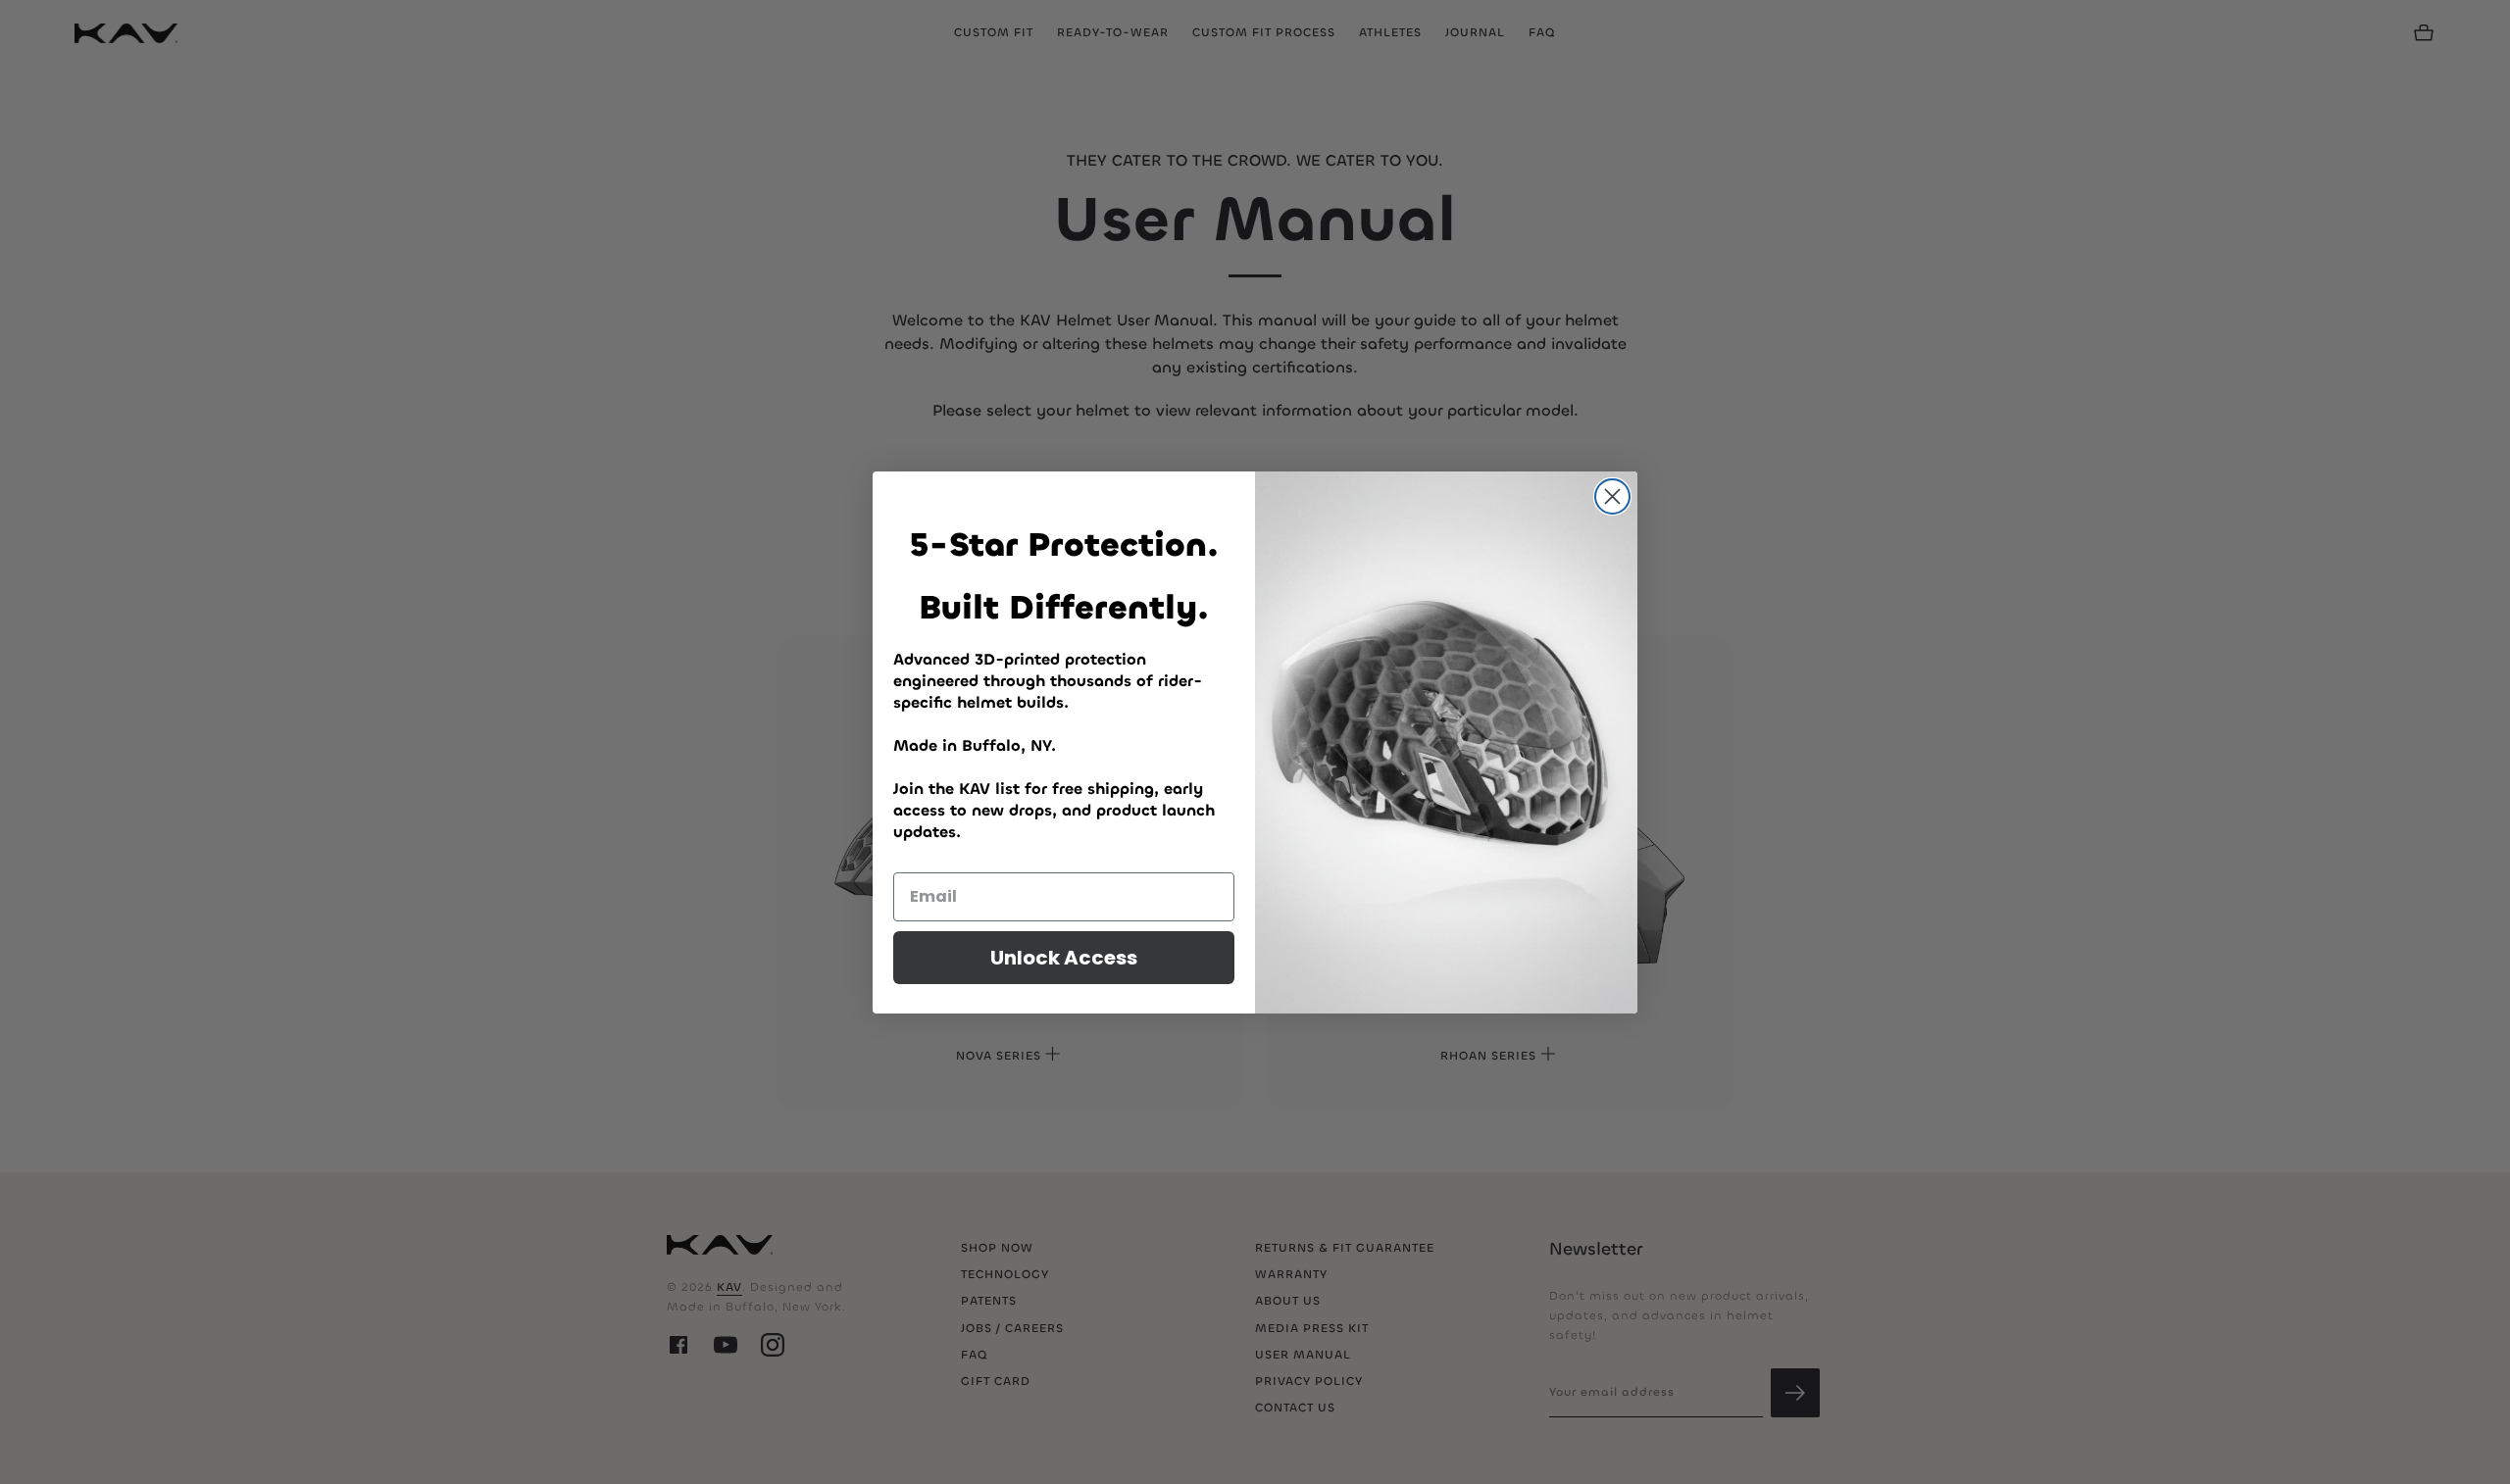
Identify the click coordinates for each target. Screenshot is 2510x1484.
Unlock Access (1064, 958)
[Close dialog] (1612, 496)
